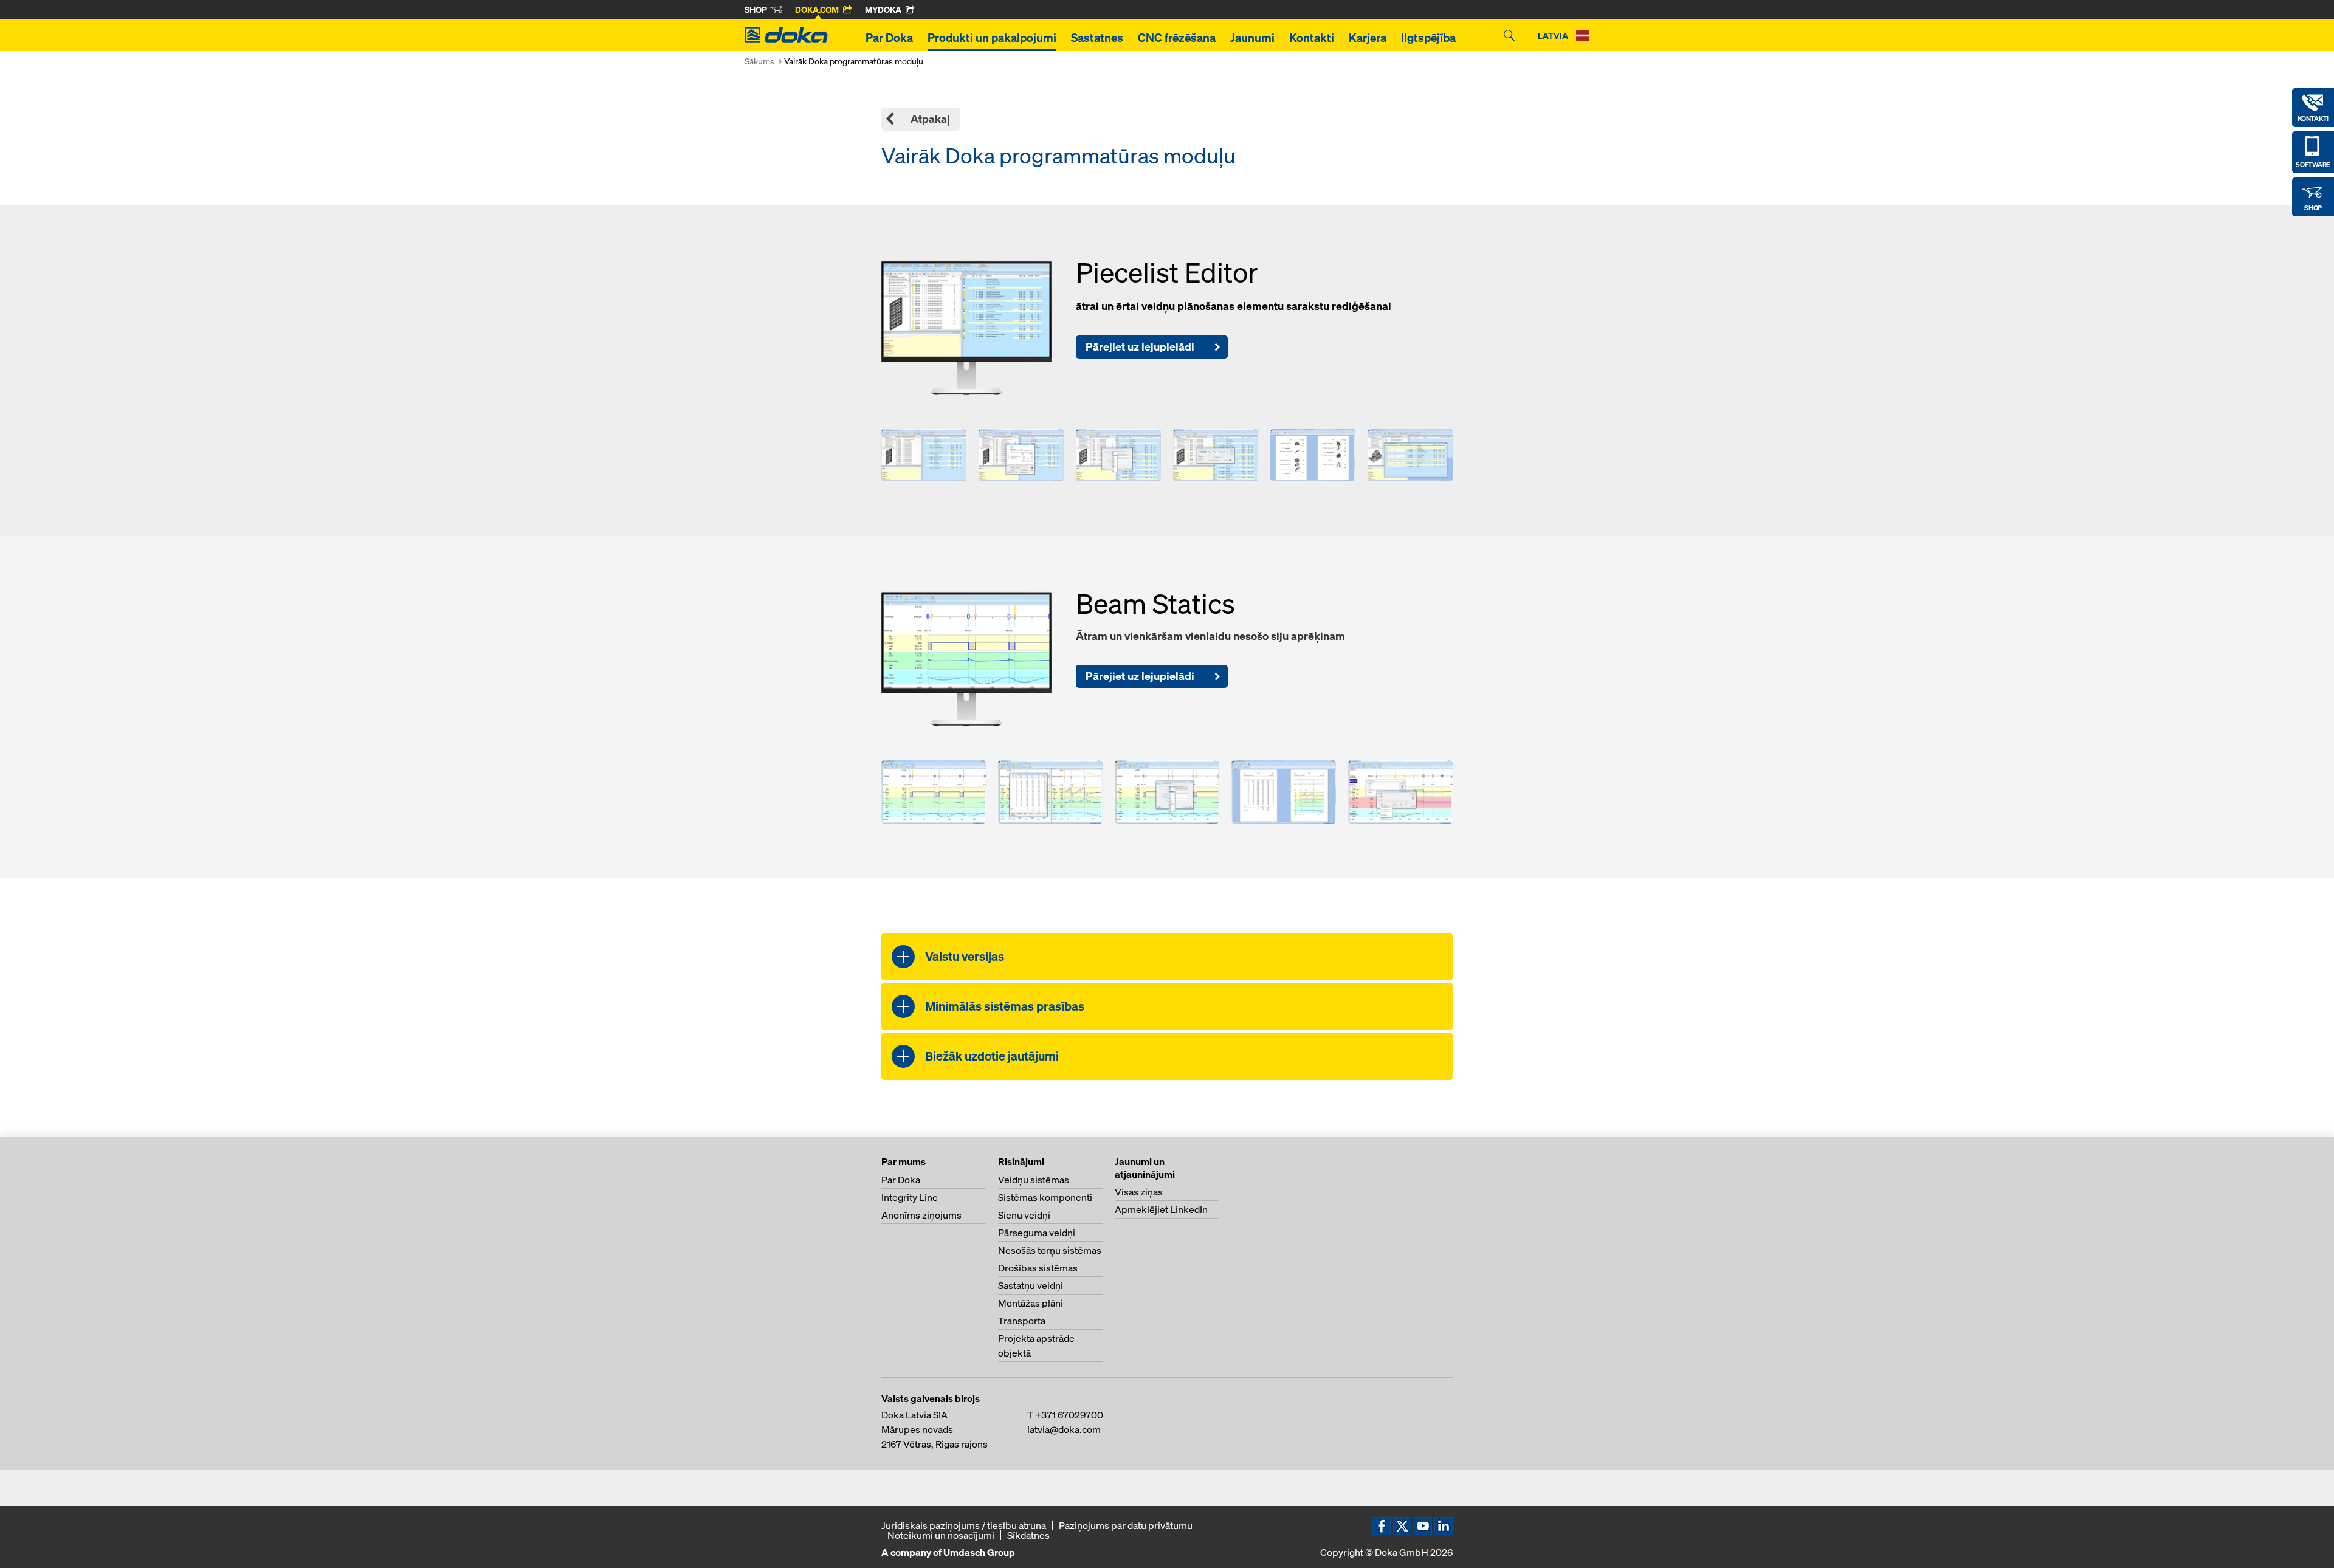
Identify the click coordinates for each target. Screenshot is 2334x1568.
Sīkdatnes (1028, 1535)
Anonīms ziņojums (921, 1215)
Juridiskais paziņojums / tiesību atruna (964, 1525)
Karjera (1368, 38)
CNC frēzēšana (1177, 38)
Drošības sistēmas (1038, 1268)
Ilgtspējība (1428, 38)
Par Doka (889, 38)
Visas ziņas (1139, 1192)
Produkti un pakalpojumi (992, 38)
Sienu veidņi (1024, 1215)
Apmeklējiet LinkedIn (1161, 1209)
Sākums (759, 61)
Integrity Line (910, 1197)
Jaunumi (1252, 38)
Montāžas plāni (1031, 1303)
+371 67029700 (1069, 1415)
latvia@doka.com (1064, 1429)
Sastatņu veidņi (1031, 1285)
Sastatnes (1097, 38)
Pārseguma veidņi (1037, 1233)
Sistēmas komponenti (1045, 1197)
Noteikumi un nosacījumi (941, 1535)
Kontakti (1312, 38)
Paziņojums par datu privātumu (1126, 1525)
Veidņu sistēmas (1034, 1180)
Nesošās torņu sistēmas (1050, 1250)
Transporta (1022, 1321)
